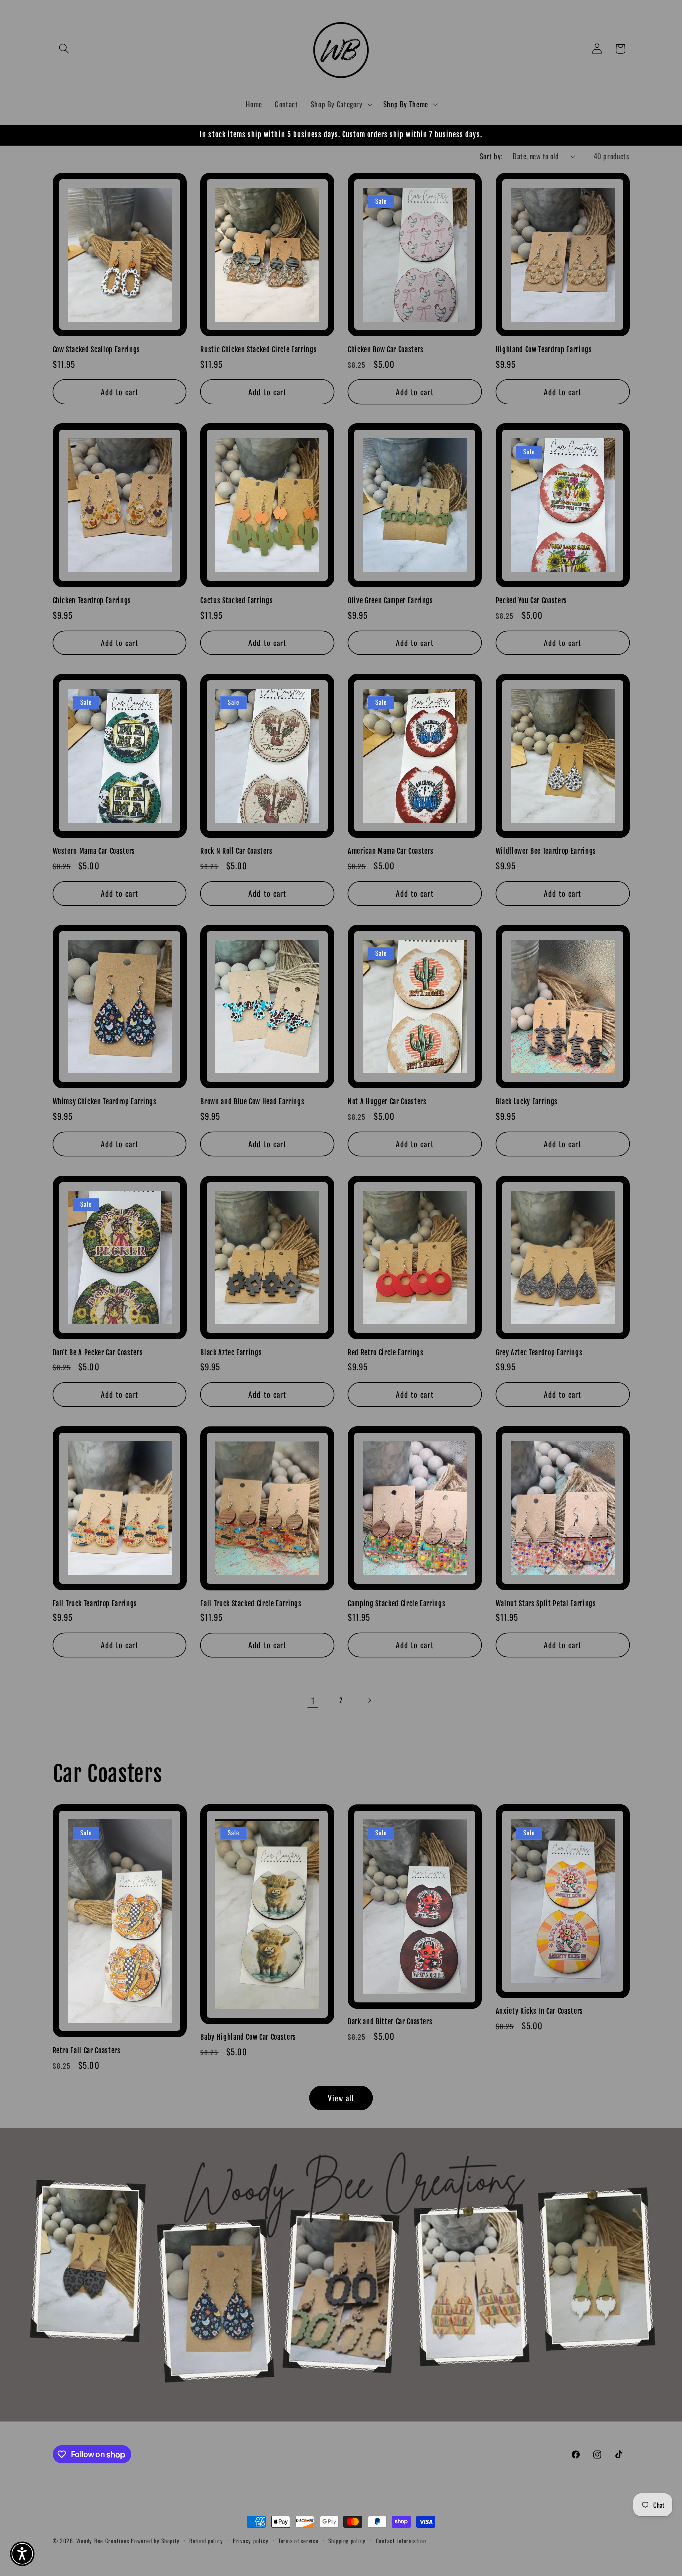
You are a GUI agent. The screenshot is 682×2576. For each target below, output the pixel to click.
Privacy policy (250, 2541)
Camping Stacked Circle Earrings (397, 1604)
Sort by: (491, 156)
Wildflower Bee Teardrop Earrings (546, 851)
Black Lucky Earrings (527, 1102)
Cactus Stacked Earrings (236, 601)
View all (341, 2098)
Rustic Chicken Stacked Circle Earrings (258, 350)
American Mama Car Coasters (391, 851)
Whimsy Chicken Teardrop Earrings (105, 1102)
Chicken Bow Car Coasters (386, 350)
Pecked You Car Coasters (531, 601)
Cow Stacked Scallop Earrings (97, 350)
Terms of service (298, 2541)
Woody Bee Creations (103, 2540)
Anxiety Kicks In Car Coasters (539, 2011)
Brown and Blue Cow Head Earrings (252, 1102)
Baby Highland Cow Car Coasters (248, 2037)
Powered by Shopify (155, 2540)
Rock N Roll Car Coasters (236, 851)
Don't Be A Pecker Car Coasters (98, 1353)
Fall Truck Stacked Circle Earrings (251, 1604)
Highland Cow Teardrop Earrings (544, 350)
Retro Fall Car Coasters (87, 2051)
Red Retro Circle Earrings (386, 1353)
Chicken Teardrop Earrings (92, 601)
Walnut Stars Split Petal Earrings (546, 1604)
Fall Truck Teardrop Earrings (95, 1604)
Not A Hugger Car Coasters (387, 1102)
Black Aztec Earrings (231, 1353)
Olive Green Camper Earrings (391, 601)
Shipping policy (347, 2541)
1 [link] (313, 1701)
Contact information (401, 2541)
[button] (64, 49)
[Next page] (369, 1700)
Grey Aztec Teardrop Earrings (539, 1353)
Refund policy (206, 2541)
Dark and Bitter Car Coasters (390, 2022)
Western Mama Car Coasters (94, 851)
